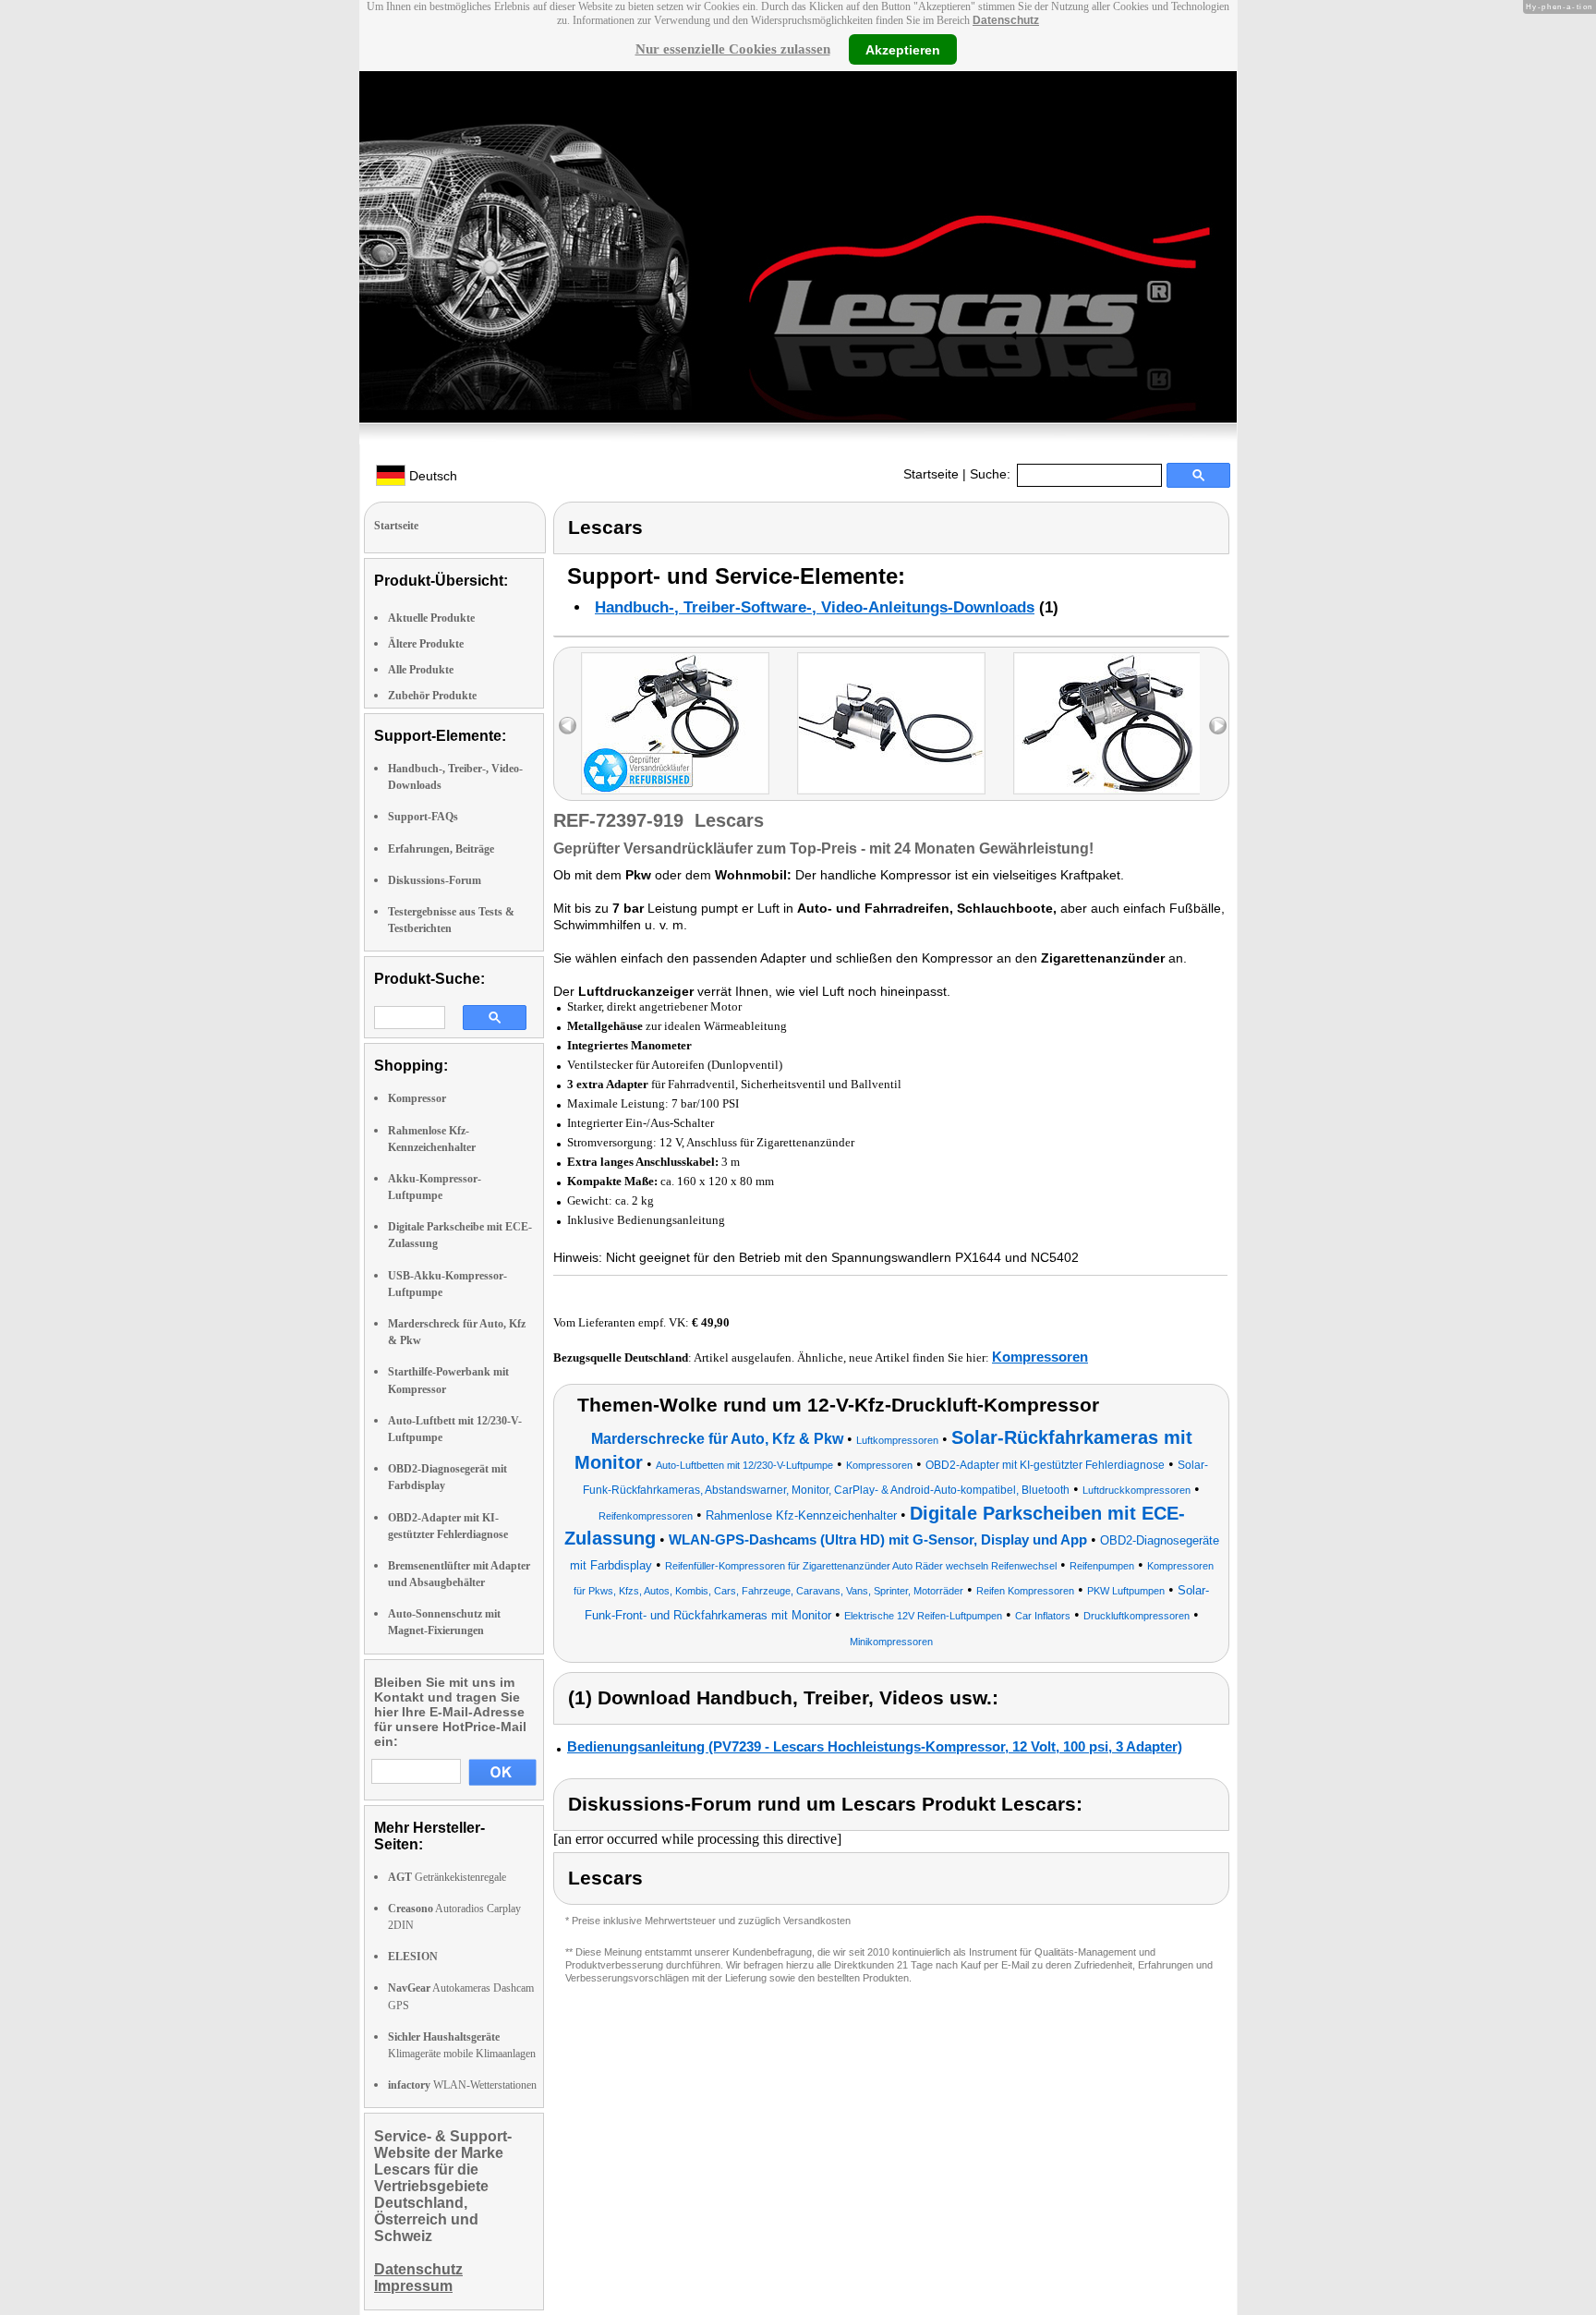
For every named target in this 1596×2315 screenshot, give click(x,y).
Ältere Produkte (426, 644)
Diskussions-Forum (435, 880)
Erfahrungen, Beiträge (441, 849)
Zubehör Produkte (432, 696)
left (568, 726)
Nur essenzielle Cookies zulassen (733, 49)
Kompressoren (1040, 1357)
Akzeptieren (903, 49)
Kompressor (417, 1098)
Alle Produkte (421, 670)
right (1218, 726)
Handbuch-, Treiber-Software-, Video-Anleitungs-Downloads (815, 607)
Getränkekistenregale (447, 1877)
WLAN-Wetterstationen (462, 2085)
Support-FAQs (423, 817)
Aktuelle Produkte (431, 618)
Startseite (931, 474)
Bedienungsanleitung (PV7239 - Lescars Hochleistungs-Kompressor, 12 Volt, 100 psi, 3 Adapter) (875, 1746)
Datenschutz (1006, 20)
